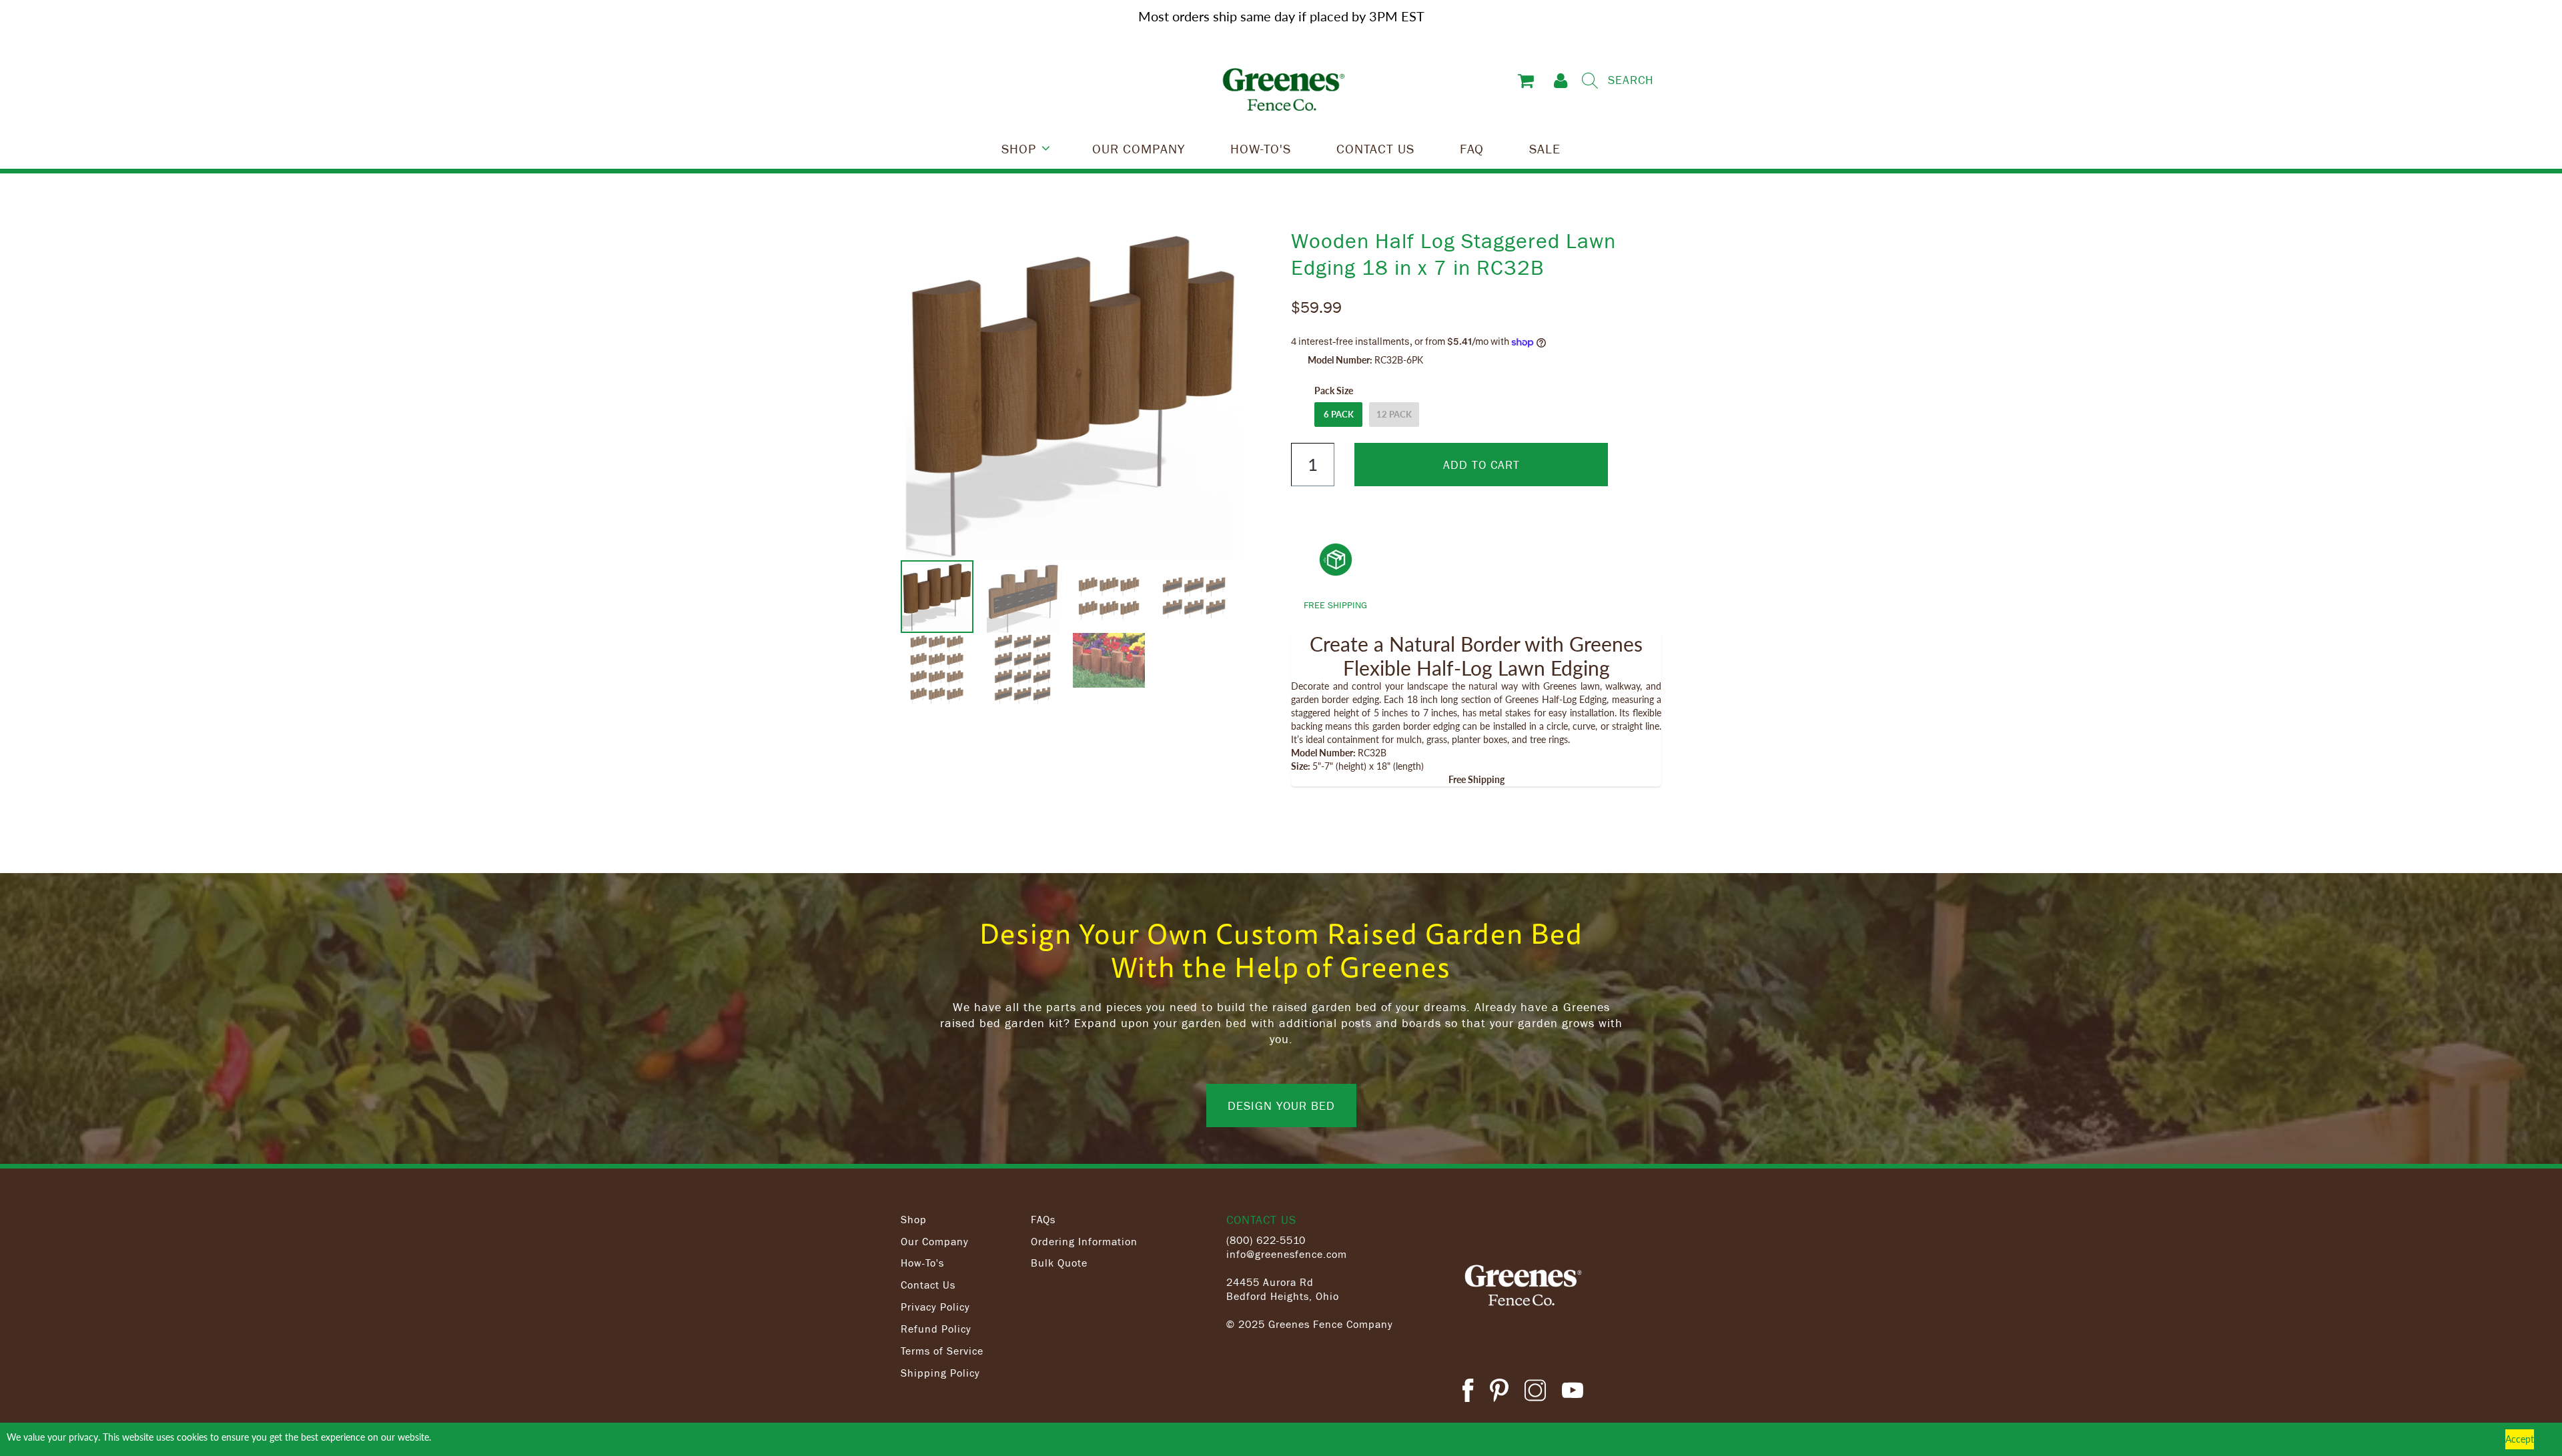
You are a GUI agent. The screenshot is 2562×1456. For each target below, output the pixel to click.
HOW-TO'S (1261, 148)
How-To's (922, 1263)
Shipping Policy (940, 1373)
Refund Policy (936, 1329)
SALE (1545, 148)
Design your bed (1281, 1105)
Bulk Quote (1059, 1263)
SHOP (1019, 148)
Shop (914, 1219)
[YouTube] (1573, 1392)
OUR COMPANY (1139, 148)
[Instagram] (1535, 1392)
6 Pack (1339, 414)
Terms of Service (942, 1351)
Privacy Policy (935, 1307)
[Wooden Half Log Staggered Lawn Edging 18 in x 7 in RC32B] (1073, 394)
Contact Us (928, 1285)
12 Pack (1394, 414)
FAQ (1472, 148)
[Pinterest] (1499, 1392)
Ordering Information (1084, 1241)
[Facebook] (1468, 1392)
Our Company (935, 1241)
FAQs (1043, 1219)
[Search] (1590, 81)
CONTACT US (1375, 148)
